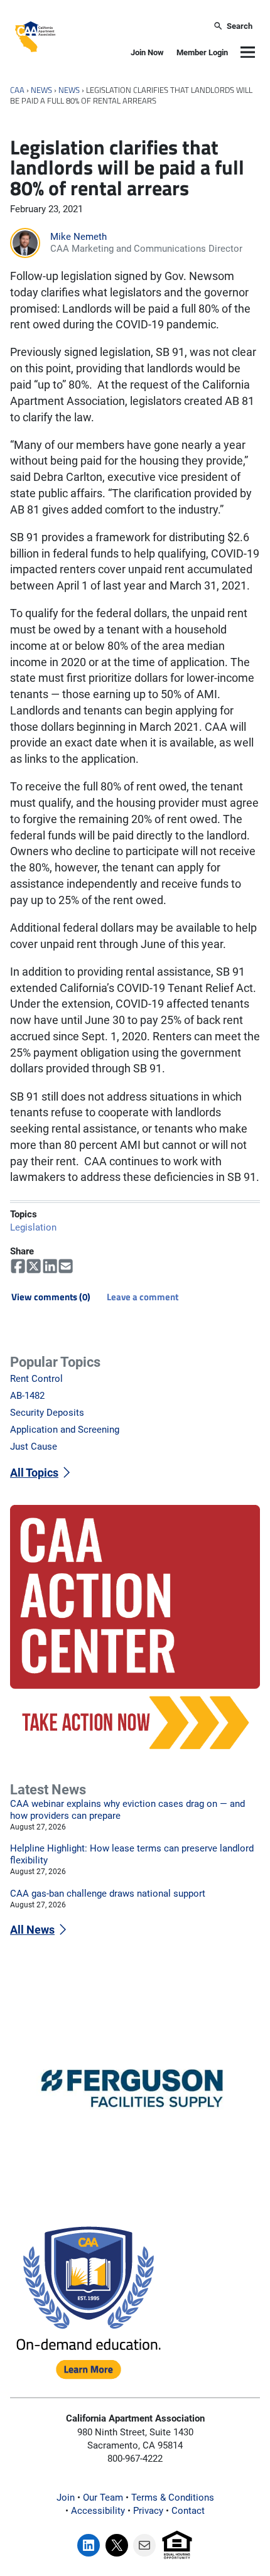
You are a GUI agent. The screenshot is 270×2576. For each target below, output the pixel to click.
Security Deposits (47, 1413)
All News (32, 1930)
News (41, 90)
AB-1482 (27, 1396)
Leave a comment (143, 1297)
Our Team (103, 2498)
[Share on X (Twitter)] (34, 1266)
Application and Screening (65, 1430)
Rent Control (36, 1379)
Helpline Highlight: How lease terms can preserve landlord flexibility (132, 1854)
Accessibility (98, 2511)
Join (66, 2498)
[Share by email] (66, 1266)
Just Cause (34, 1447)
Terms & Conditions (173, 2498)
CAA (17, 90)
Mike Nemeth (78, 237)
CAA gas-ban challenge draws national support (108, 1894)
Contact (188, 2511)
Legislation (33, 1227)
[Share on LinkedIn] (50, 1266)
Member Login (202, 52)
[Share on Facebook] (18, 1266)
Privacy (148, 2511)
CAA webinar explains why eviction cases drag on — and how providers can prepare (127, 1810)
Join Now (147, 52)
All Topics (34, 1473)
